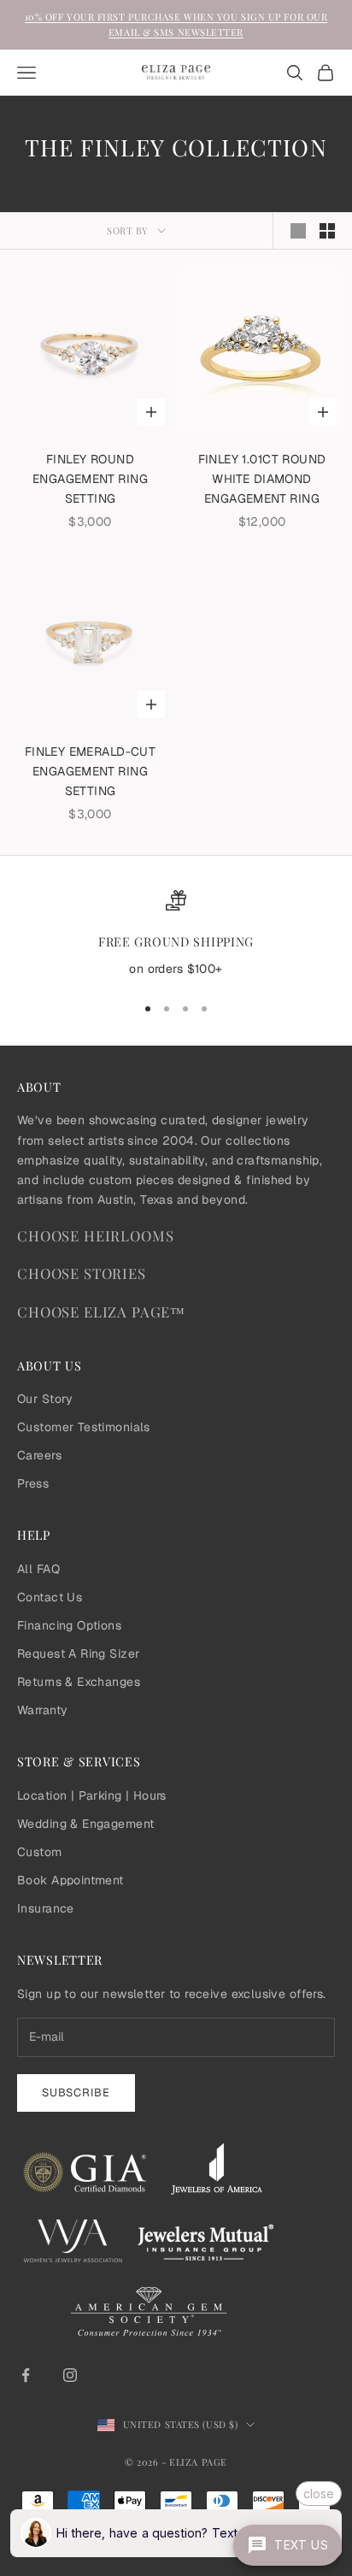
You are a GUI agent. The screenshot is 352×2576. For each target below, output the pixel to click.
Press (33, 1483)
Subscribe (76, 2093)
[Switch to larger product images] (298, 231)
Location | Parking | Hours (92, 1795)
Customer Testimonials (84, 1427)
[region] (176, 934)
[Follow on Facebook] (26, 2375)
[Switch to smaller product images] (327, 231)
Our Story (45, 1399)
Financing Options (69, 1625)
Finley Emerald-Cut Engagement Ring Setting (91, 771)
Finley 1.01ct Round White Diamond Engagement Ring (262, 479)
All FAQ (38, 1569)
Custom (40, 1852)
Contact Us (50, 1597)
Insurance (46, 1908)
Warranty (42, 1710)
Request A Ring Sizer (78, 1653)
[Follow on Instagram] (70, 2375)
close (319, 2493)
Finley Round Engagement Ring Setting (90, 479)
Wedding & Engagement (85, 1824)
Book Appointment (70, 1880)
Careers (39, 1455)
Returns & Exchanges (79, 1682)
